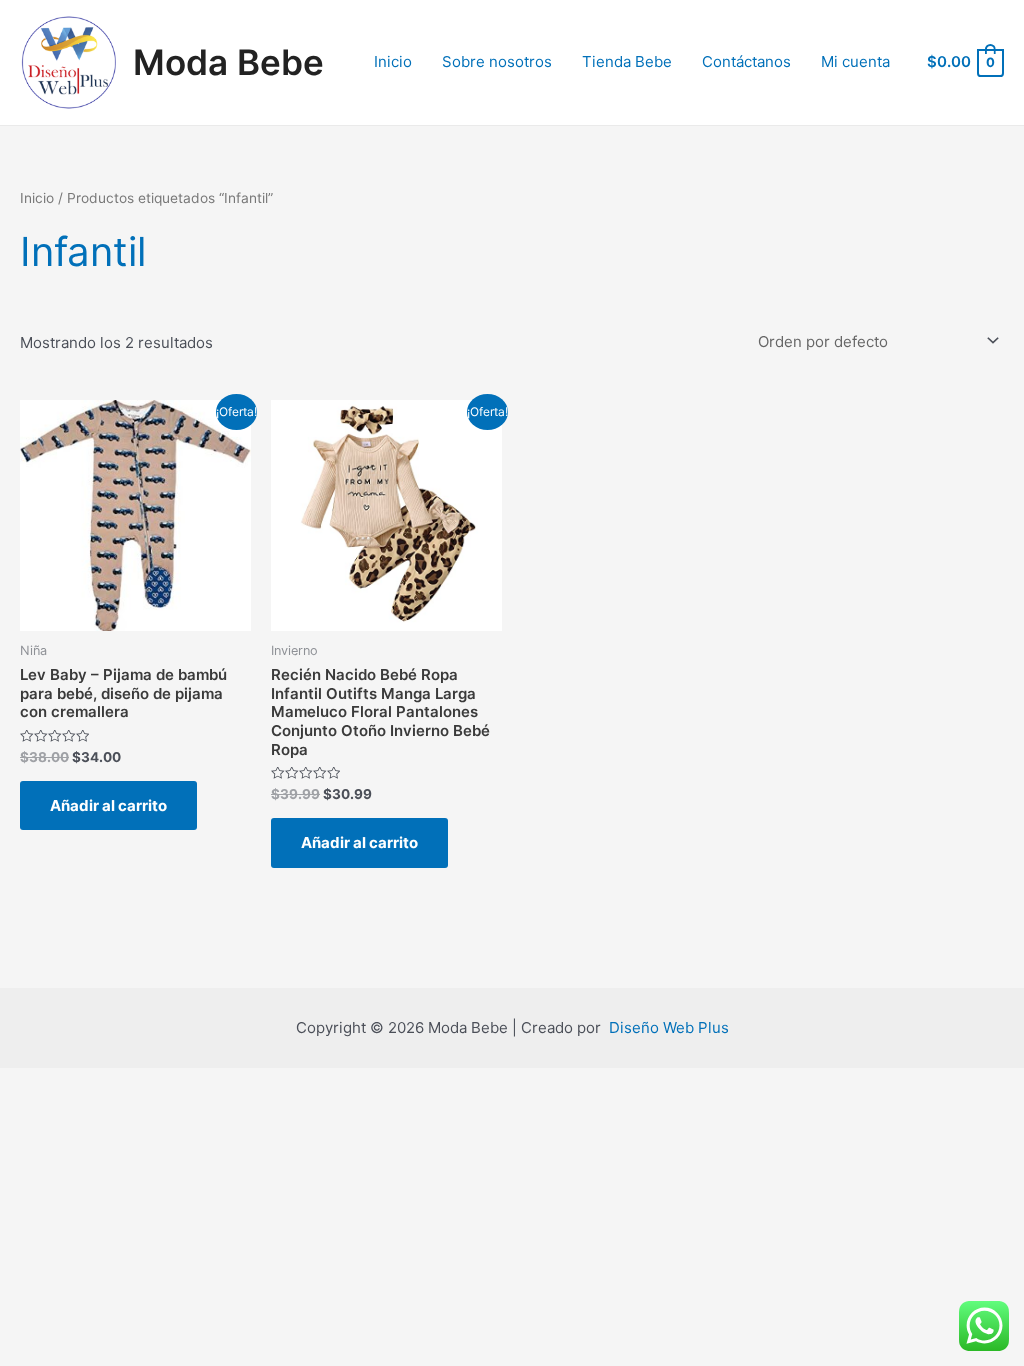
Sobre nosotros (497, 61)
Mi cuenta (855, 61)
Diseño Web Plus (669, 1027)
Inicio (393, 61)
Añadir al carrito (108, 805)
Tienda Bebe (627, 61)
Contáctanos (746, 61)
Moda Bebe (228, 62)
